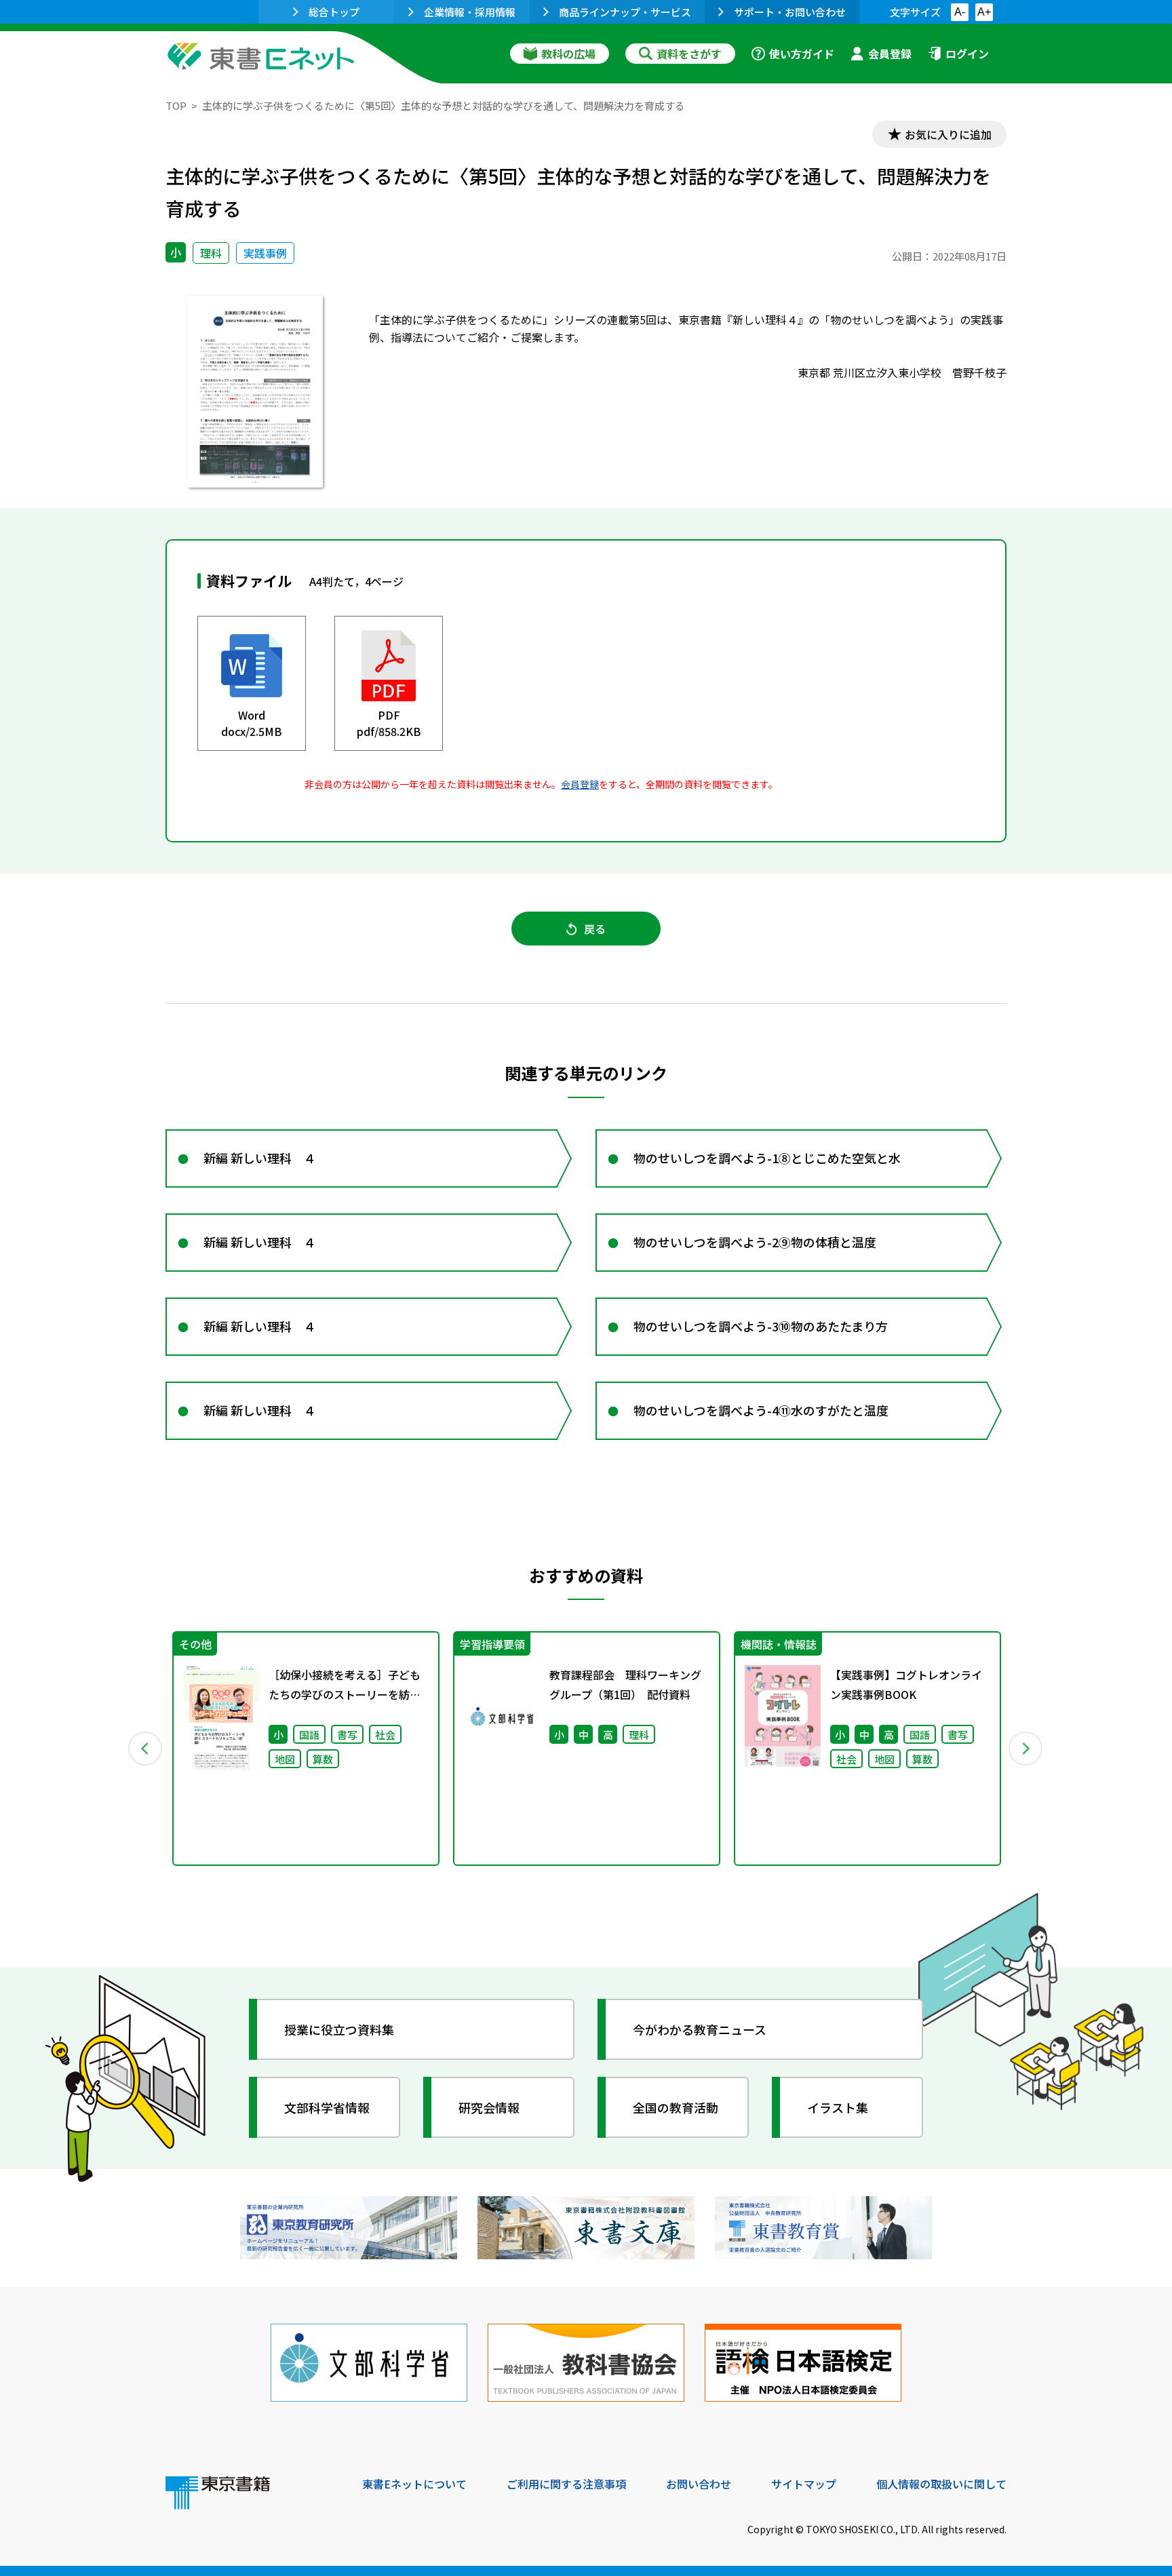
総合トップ (334, 12)
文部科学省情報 (327, 2107)
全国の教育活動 (676, 2107)
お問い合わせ (699, 2484)
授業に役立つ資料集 (339, 2029)
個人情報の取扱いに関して (941, 2484)
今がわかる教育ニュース (700, 2029)
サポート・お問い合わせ (790, 12)
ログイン (967, 54)
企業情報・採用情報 (470, 12)
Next (1026, 1749)
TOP (176, 105)
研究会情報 (489, 2107)
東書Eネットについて (414, 2484)
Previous (146, 1749)
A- (960, 12)
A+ (984, 12)
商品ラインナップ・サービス (625, 12)
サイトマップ (804, 2484)
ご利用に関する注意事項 (566, 2484)
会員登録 (890, 54)
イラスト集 (838, 2107)
